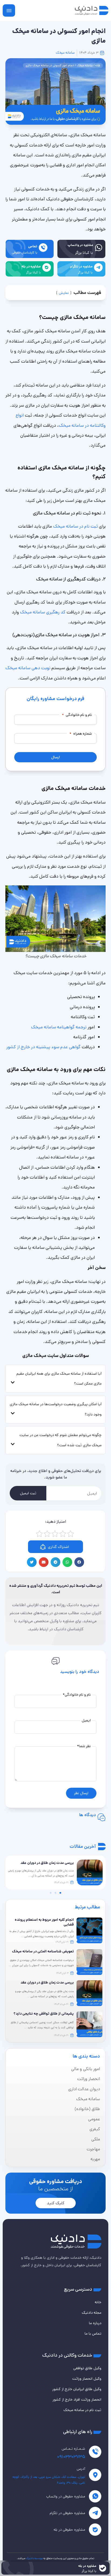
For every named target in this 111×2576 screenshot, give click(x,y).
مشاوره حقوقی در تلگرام (67, 2513)
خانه (98, 65)
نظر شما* (84, 1746)
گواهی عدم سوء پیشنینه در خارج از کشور (43, 1047)
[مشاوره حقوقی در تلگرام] (95, 2513)
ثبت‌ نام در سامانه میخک (75, 526)
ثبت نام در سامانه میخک (82, 2410)
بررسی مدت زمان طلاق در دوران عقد (47, 1983)
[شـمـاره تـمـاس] (95, 2452)
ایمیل (86, 1720)
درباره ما (95, 2323)
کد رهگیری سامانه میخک (43, 612)
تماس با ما (93, 2334)
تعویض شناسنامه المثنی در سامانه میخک (43, 1951)
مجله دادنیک (92, 2313)
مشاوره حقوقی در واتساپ (66, 2496)
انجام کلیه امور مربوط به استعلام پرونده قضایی (44, 1922)
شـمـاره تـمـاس (73, 2449)
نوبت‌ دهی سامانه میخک (28, 668)
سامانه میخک (65, 53)
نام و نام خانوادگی (77, 715)
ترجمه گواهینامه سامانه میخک (59, 1027)
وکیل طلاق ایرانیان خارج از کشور (77, 2389)
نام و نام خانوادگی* (77, 1695)
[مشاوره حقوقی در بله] (95, 2530)
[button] (79, 1562)
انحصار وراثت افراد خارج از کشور (77, 2400)
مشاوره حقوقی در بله (69, 2530)
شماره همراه (81, 734)
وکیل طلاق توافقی (87, 2368)
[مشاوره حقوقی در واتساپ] (95, 2496)
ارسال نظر (81, 1793)
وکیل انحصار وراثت (87, 2379)
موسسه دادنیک (34, 2558)
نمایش (64, 293)
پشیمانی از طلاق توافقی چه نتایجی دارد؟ (44, 2014)
